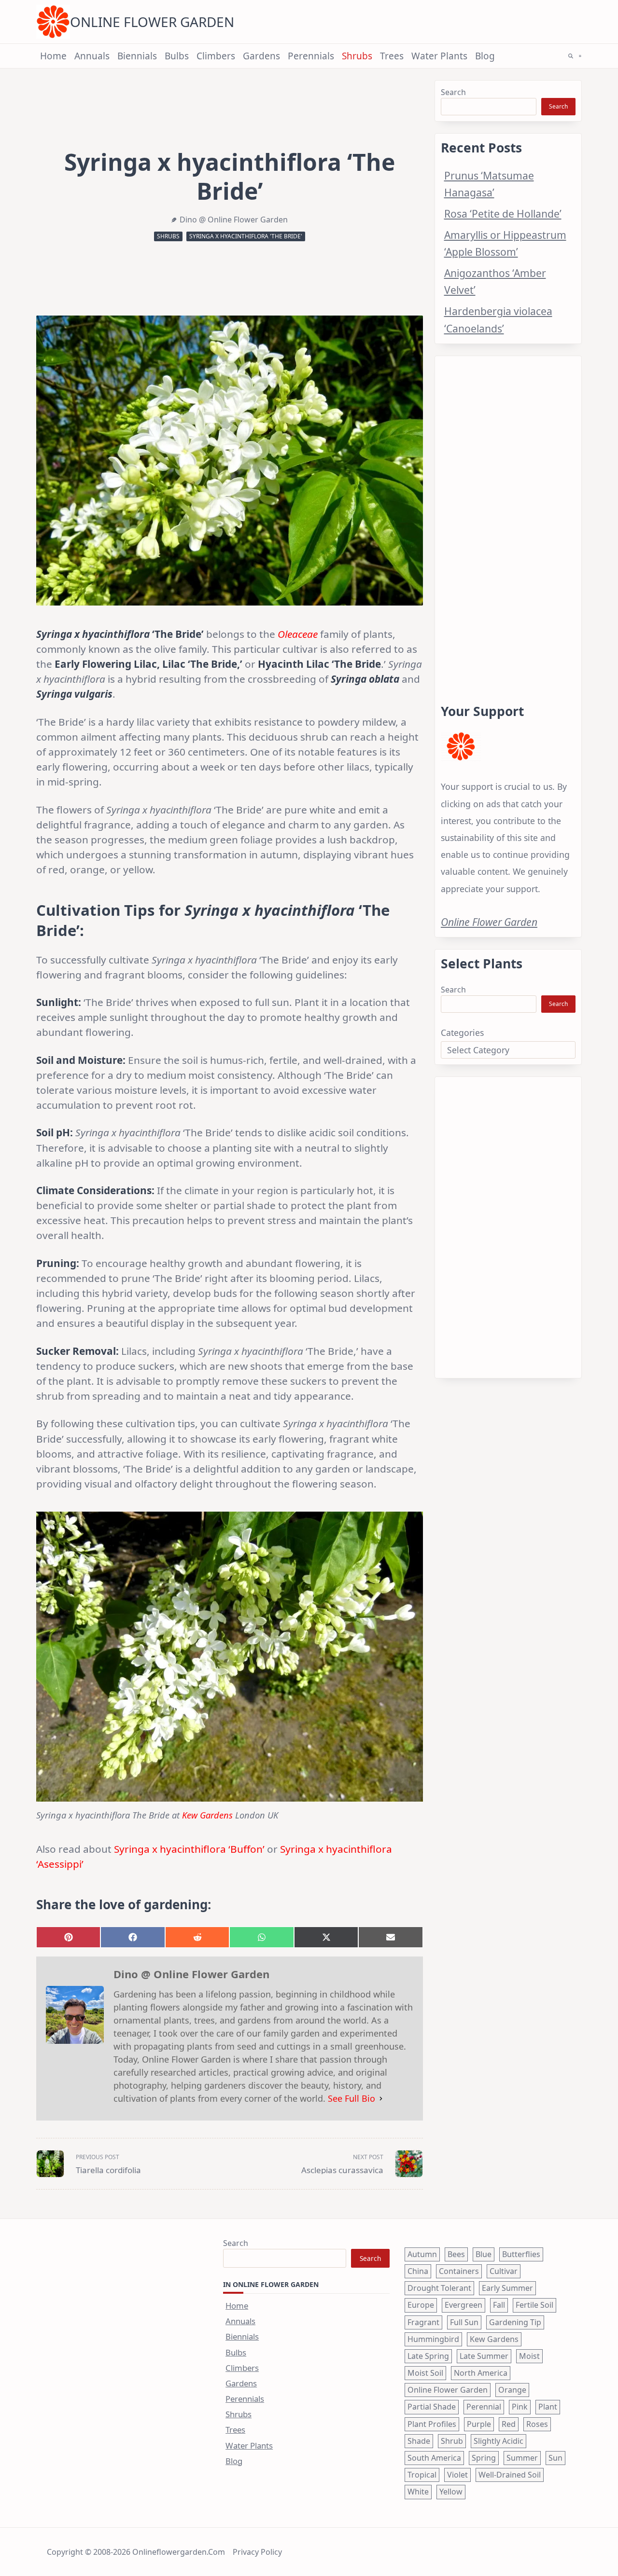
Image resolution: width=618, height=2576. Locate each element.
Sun (555, 2458)
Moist (529, 2356)
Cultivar (504, 2271)
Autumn (422, 2254)
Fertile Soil (534, 2305)
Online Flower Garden (152, 22)
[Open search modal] (571, 56)
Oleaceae (298, 634)
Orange (512, 2390)
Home (53, 56)
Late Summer (484, 2356)
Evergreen (463, 2305)
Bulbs (177, 56)
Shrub (452, 2441)
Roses (537, 2424)
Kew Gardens (207, 1815)
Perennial (484, 2407)
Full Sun (464, 2322)
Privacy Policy (257, 2552)
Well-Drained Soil (510, 2475)
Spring (484, 2458)
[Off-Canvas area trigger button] (580, 56)
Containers (459, 2271)
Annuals (92, 56)
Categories (462, 1033)
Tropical (422, 2475)
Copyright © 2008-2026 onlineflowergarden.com (136, 2552)
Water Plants (439, 56)
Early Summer (507, 2288)
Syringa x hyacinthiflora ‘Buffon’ (189, 1849)
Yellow (451, 2492)
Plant (548, 2407)
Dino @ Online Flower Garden (234, 220)
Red (509, 2424)
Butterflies (521, 2254)
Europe (421, 2305)
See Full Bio (351, 2098)
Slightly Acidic (499, 2441)
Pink (520, 2407)
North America (481, 2373)
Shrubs (357, 56)
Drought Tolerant (439, 2288)
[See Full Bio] (381, 2099)
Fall (499, 2305)
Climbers (216, 56)
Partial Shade (432, 2407)
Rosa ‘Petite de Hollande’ (503, 214)
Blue (484, 2254)
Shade (419, 2441)
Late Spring (428, 2356)
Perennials (311, 56)
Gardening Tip (515, 2322)
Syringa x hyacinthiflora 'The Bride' (246, 236)
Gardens (261, 56)
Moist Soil (425, 2373)
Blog (485, 56)
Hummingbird (433, 2339)
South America (434, 2458)
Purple (479, 2424)
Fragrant (423, 2322)
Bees (456, 2254)
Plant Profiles (432, 2424)
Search (453, 92)
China (418, 2271)
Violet (457, 2475)
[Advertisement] (508, 518)
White (418, 2492)
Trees (392, 56)
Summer (522, 2458)
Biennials (137, 56)
